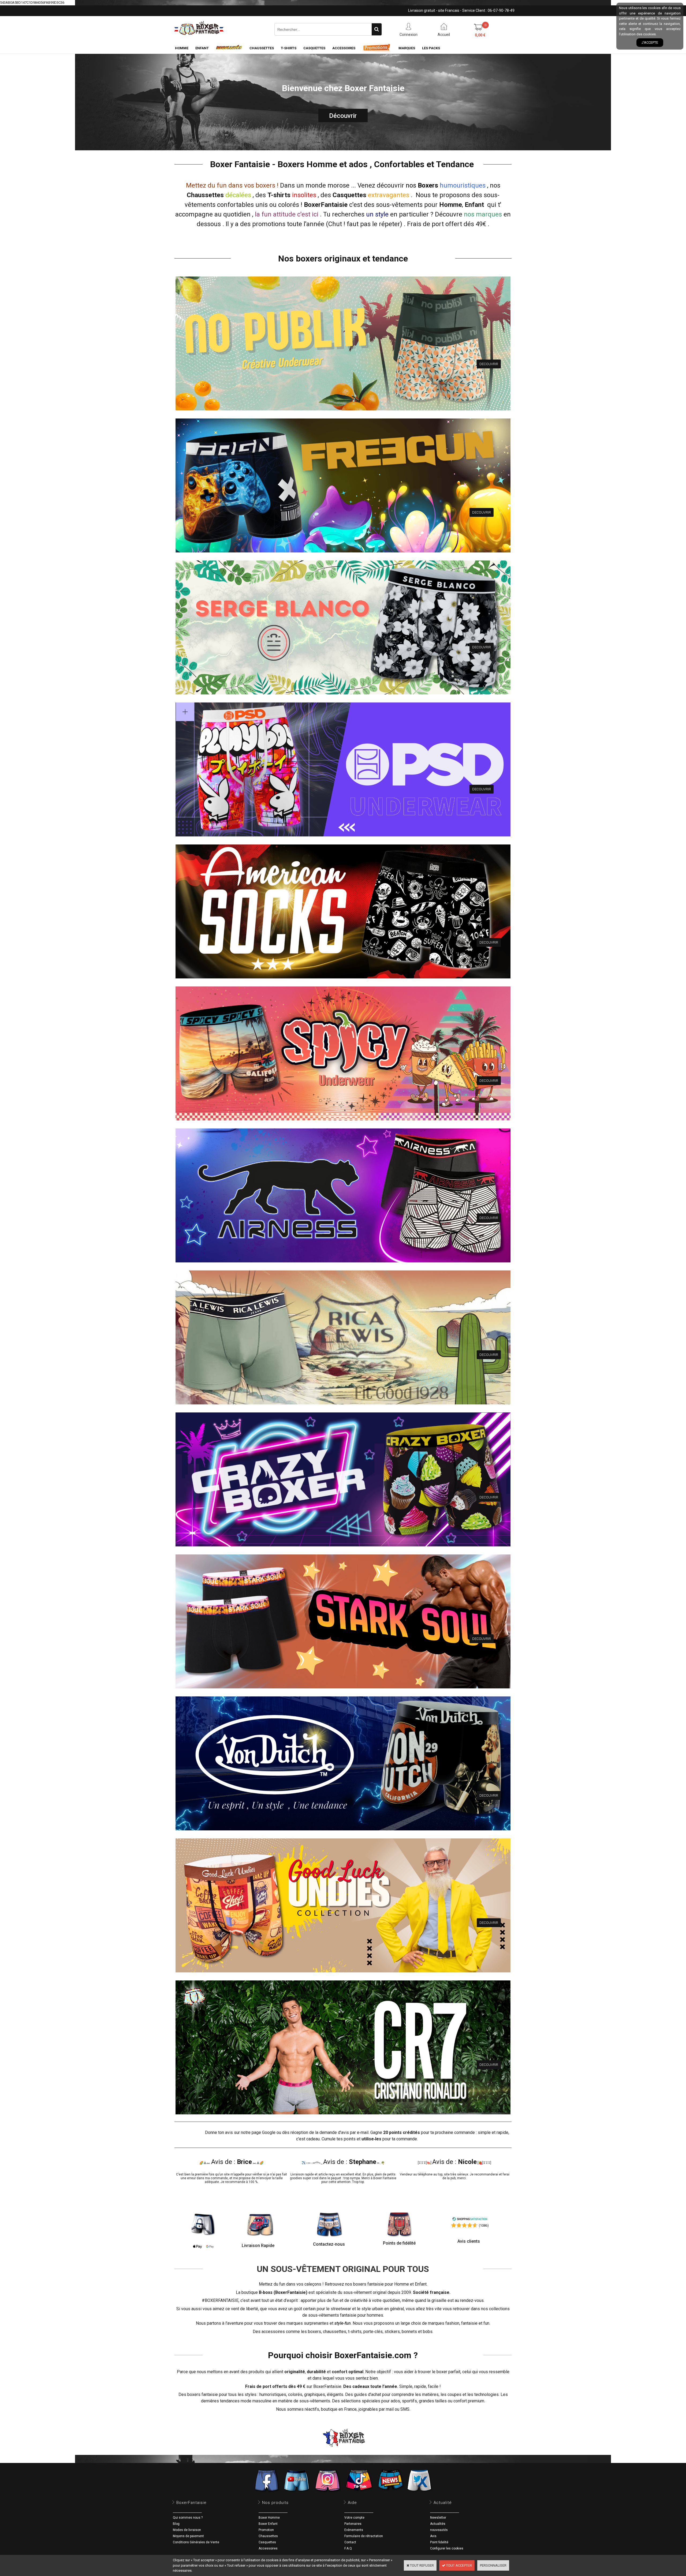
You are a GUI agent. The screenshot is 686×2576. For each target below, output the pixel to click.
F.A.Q (348, 2548)
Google (269, 2132)
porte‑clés (373, 2332)
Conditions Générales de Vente (196, 2542)
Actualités (438, 2524)
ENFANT (202, 48)
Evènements (354, 2530)
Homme (451, 205)
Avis (433, 2536)
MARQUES (407, 48)
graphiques (315, 2394)
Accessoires (268, 2548)
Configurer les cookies (447, 2548)
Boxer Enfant (268, 2524)
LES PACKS (431, 48)
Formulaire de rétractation (364, 2536)
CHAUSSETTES (262, 48)
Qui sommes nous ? (188, 2518)
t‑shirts (355, 2332)
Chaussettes (268, 2536)
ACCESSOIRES (344, 48)
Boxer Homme (269, 2518)
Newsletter (438, 2518)
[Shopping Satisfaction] (470, 2220)
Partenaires (353, 2524)
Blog (176, 2524)
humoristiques (273, 2394)
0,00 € (480, 35)
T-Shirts (289, 48)
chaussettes (335, 2332)
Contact (350, 2542)
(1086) (484, 2225)
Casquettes (267, 2542)
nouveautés (439, 2530)
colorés (295, 2394)
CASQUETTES (314, 48)
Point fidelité (439, 2542)
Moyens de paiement (188, 2536)
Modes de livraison (187, 2530)
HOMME (182, 48)
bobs (428, 2332)
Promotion (266, 2530)
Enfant (474, 205)
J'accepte (650, 42)
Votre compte (354, 2518)
